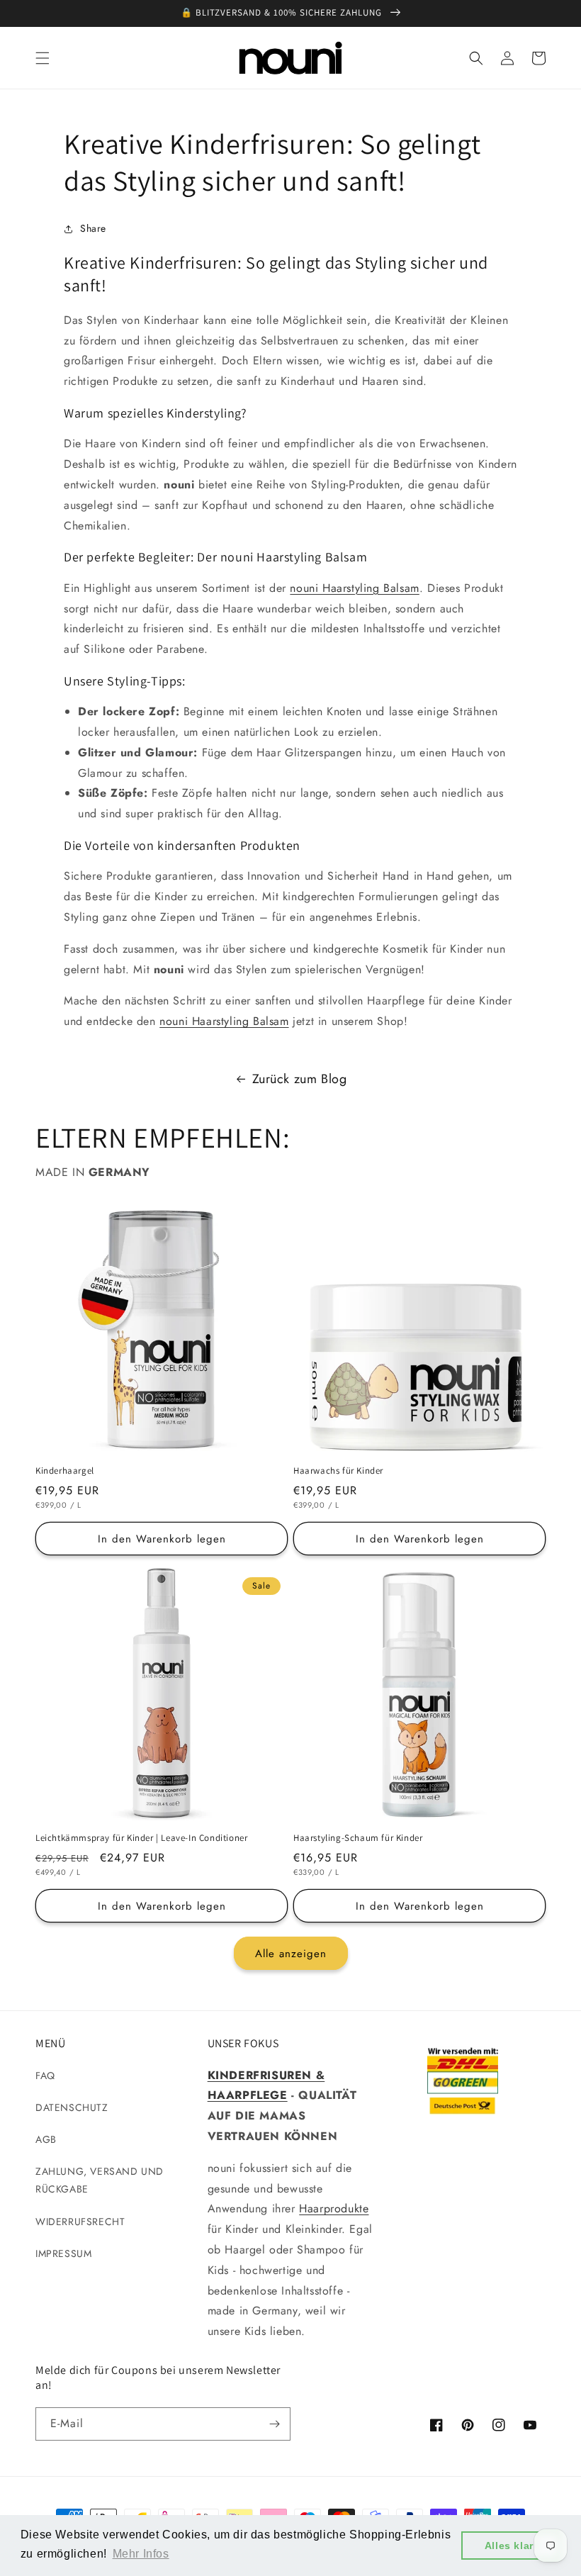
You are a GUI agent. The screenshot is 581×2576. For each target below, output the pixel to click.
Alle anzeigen (291, 1954)
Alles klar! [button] (511, 2546)
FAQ (45, 2076)
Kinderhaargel (65, 1471)
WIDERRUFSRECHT (80, 2222)
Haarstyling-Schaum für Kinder (358, 1838)
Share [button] (93, 228)
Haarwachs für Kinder (338, 1471)
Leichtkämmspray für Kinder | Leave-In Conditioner (141, 1838)
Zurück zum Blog (300, 1079)
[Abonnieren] (274, 2424)
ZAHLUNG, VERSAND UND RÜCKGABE (100, 2180)
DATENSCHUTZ (72, 2107)
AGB (46, 2139)
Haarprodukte (334, 2208)
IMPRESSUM (63, 2253)
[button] (43, 58)
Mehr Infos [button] (141, 2554)
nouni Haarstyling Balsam (354, 588)
